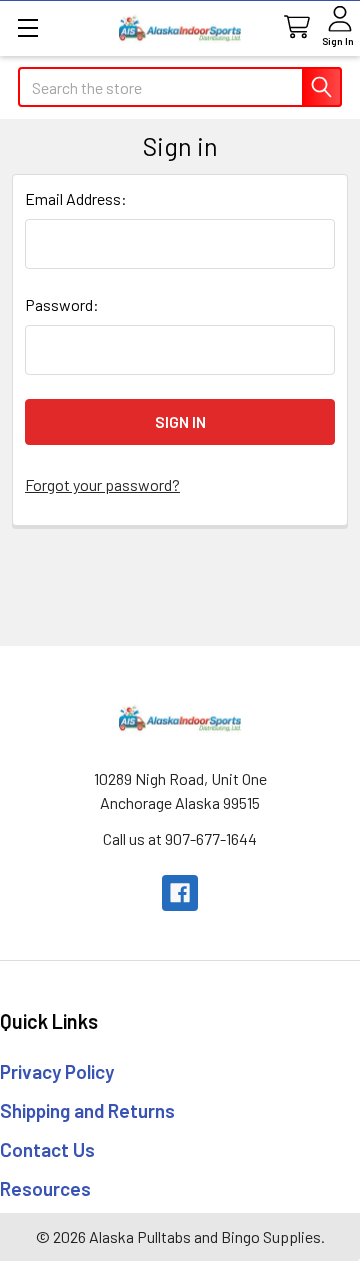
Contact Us (47, 1149)
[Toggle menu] (27, 27)
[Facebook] (180, 893)
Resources (45, 1188)
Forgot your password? (102, 484)
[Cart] (295, 27)
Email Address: (76, 198)
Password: (62, 304)
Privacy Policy (57, 1071)
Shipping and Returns (87, 1110)
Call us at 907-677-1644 (180, 838)
